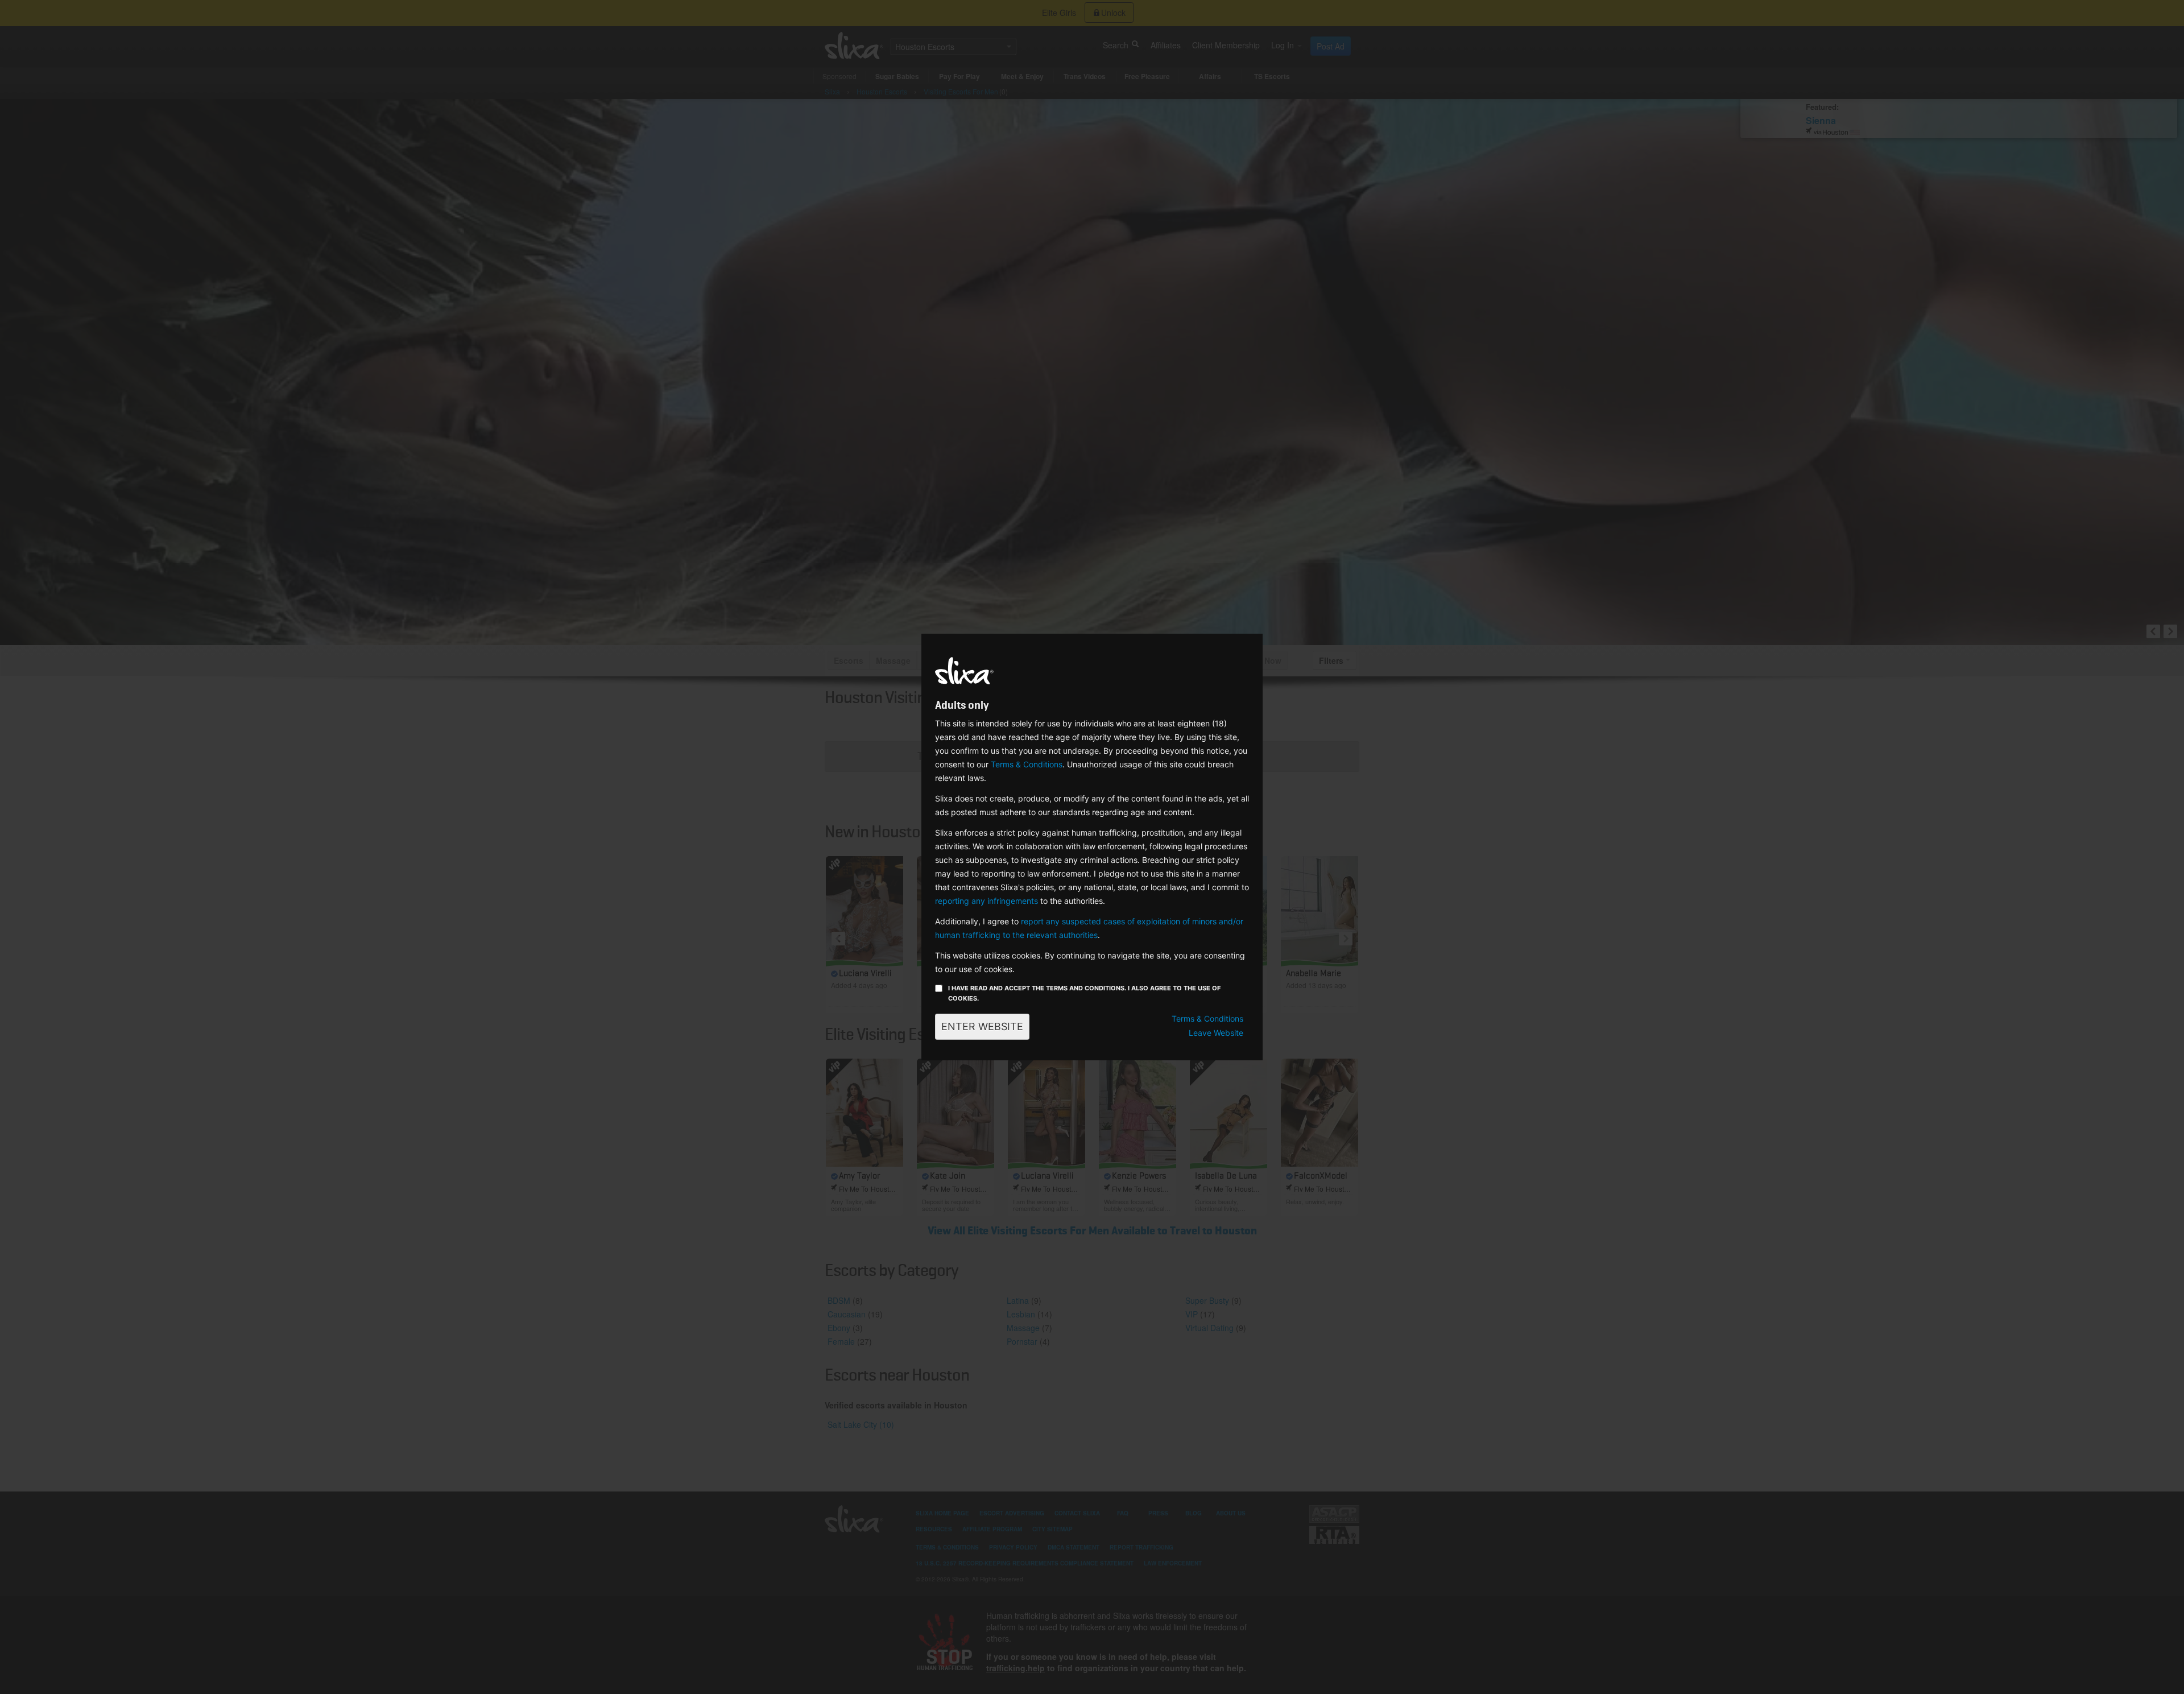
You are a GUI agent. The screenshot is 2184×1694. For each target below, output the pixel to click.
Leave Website (1216, 1033)
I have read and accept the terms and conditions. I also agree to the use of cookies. (1084, 993)
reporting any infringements (986, 901)
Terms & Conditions (1027, 764)
